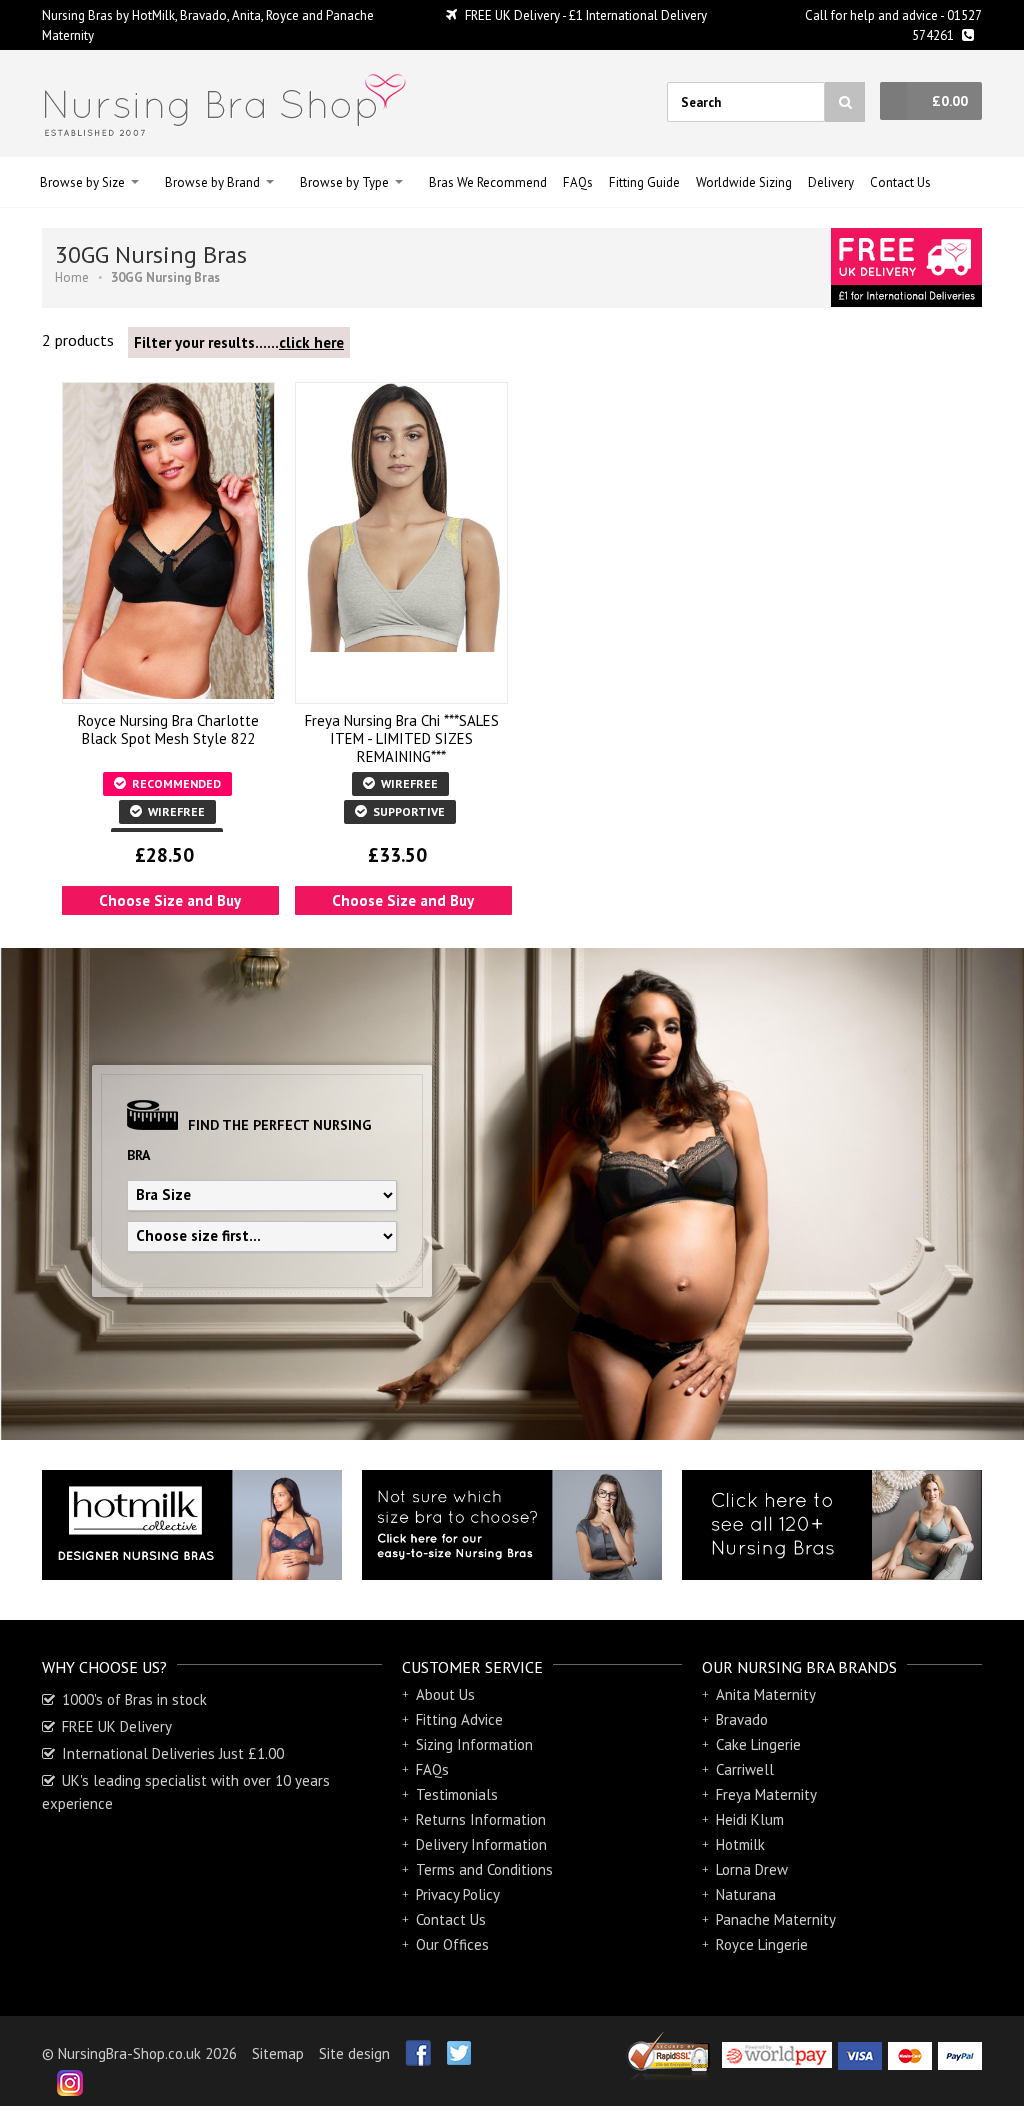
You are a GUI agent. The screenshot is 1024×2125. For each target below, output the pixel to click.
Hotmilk (740, 1845)
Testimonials (457, 1795)
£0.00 (950, 101)
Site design (354, 2053)
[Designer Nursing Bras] (192, 1525)
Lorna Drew (752, 1870)
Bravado (742, 1720)
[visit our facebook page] (410, 2046)
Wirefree (175, 811)
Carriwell (745, 1770)
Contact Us (900, 182)
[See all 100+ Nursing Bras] (832, 1525)
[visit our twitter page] (451, 2046)
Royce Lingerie (762, 1945)
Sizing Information (474, 1745)
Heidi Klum (750, 1820)
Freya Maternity (766, 1795)
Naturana (746, 1895)
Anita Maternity (766, 1695)
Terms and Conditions (484, 1870)
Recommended (175, 783)
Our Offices (452, 1945)
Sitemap (278, 2053)
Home (72, 277)
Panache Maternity (776, 1920)
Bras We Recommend (488, 182)
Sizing (744, 182)
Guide (644, 182)
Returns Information (481, 1820)
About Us (445, 1695)
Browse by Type (344, 182)
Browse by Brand (212, 182)
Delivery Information (481, 1845)
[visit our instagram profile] (62, 2076)
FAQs (578, 182)
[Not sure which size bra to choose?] (512, 1525)
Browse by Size (82, 182)
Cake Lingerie (758, 1745)
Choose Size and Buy (170, 900)
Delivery (831, 182)
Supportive (407, 811)
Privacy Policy (458, 1895)
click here (311, 342)
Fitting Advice (459, 1720)
